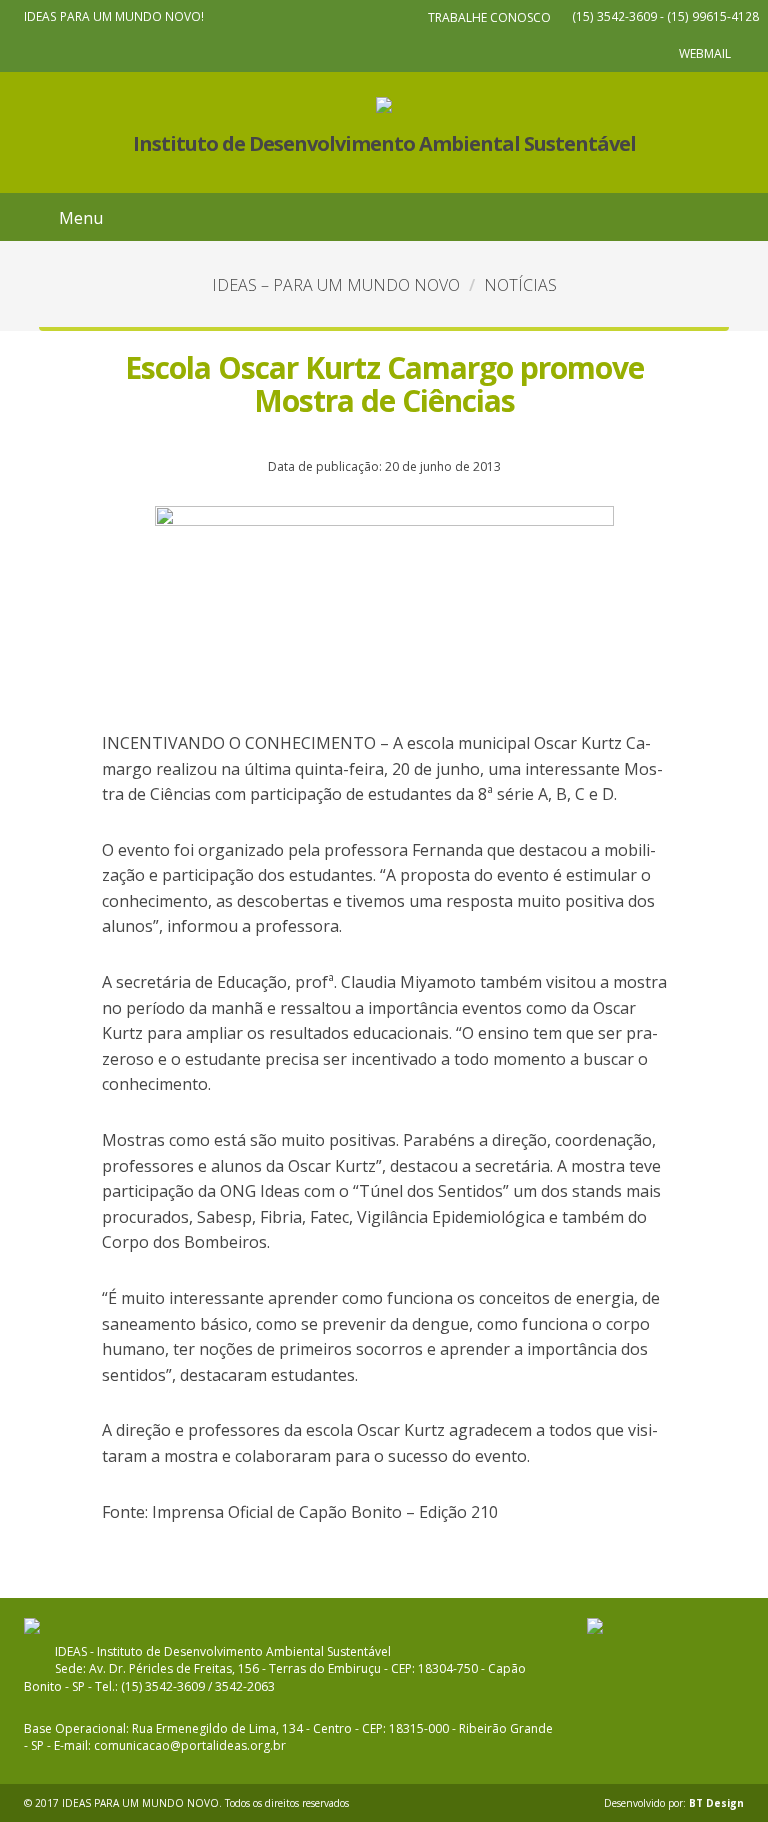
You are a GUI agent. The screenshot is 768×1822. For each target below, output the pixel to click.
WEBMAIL (705, 53)
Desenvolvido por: (674, 1803)
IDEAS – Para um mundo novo (336, 285)
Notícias (520, 285)
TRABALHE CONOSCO (489, 17)
